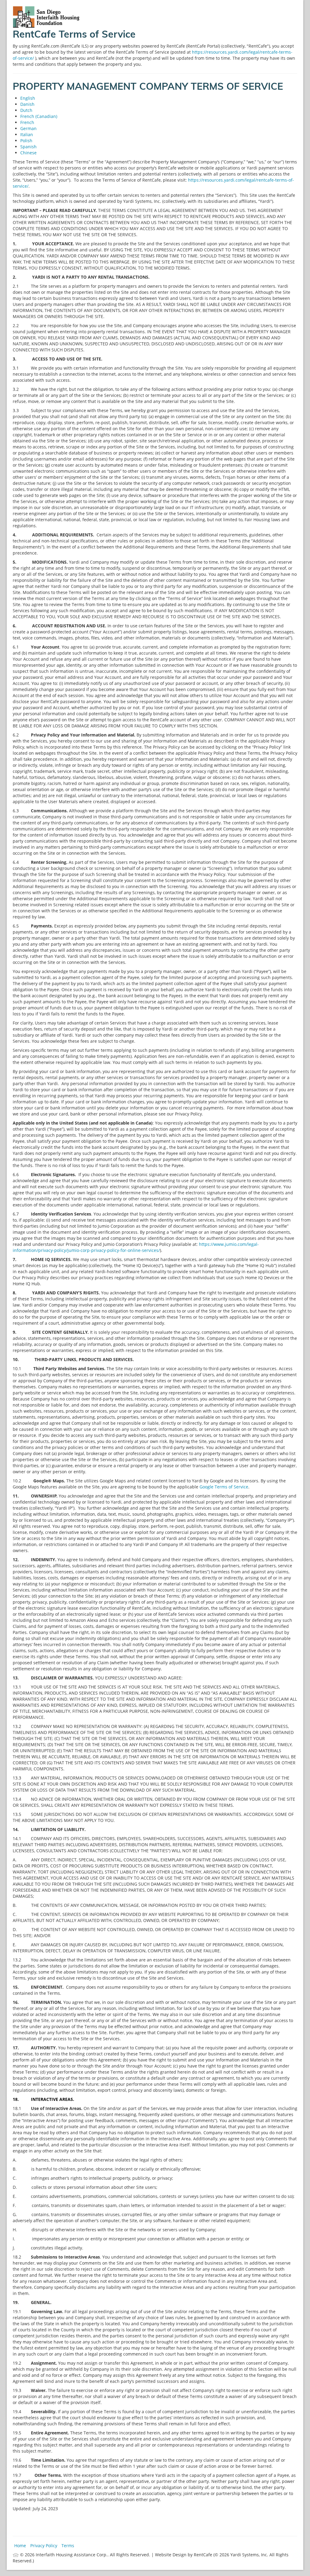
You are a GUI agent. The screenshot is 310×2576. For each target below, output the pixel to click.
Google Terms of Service (224, 1487)
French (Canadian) (39, 116)
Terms (68, 2546)
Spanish (28, 147)
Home (20, 2546)
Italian (27, 134)
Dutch (26, 110)
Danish (27, 104)
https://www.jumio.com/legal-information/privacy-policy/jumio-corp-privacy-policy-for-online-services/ (136, 1247)
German (28, 128)
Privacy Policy (44, 2546)
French (27, 122)
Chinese (28, 153)
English (28, 98)
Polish (26, 141)
